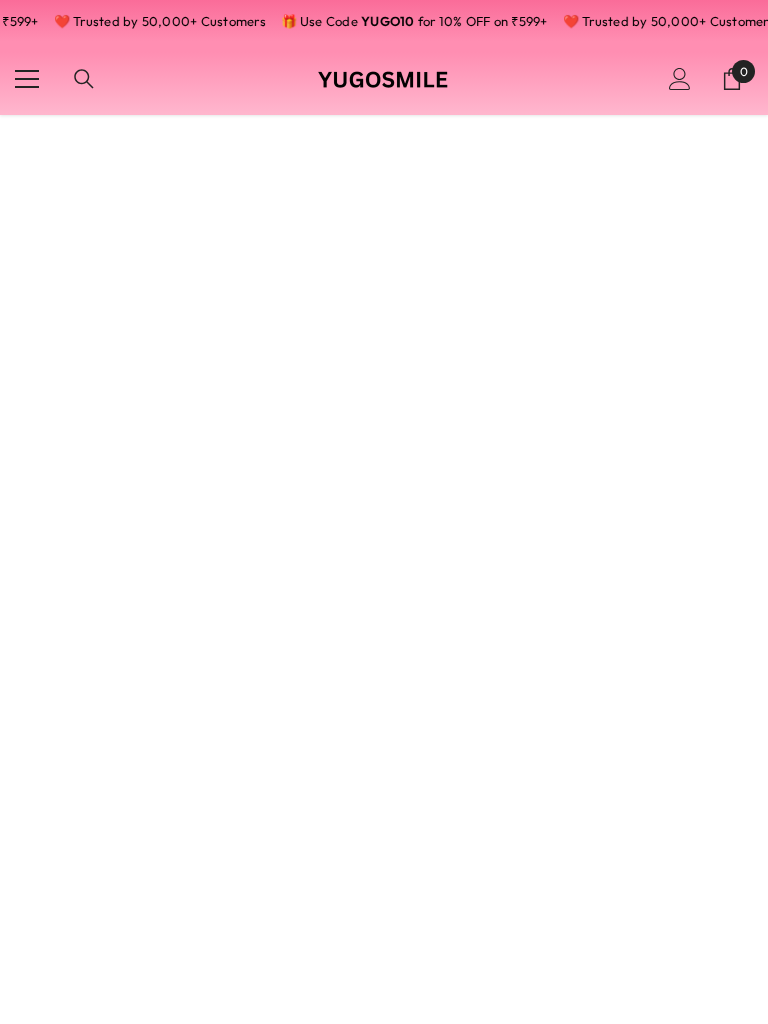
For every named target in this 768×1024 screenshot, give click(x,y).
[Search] (84, 79)
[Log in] (680, 79)
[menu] (27, 79)
